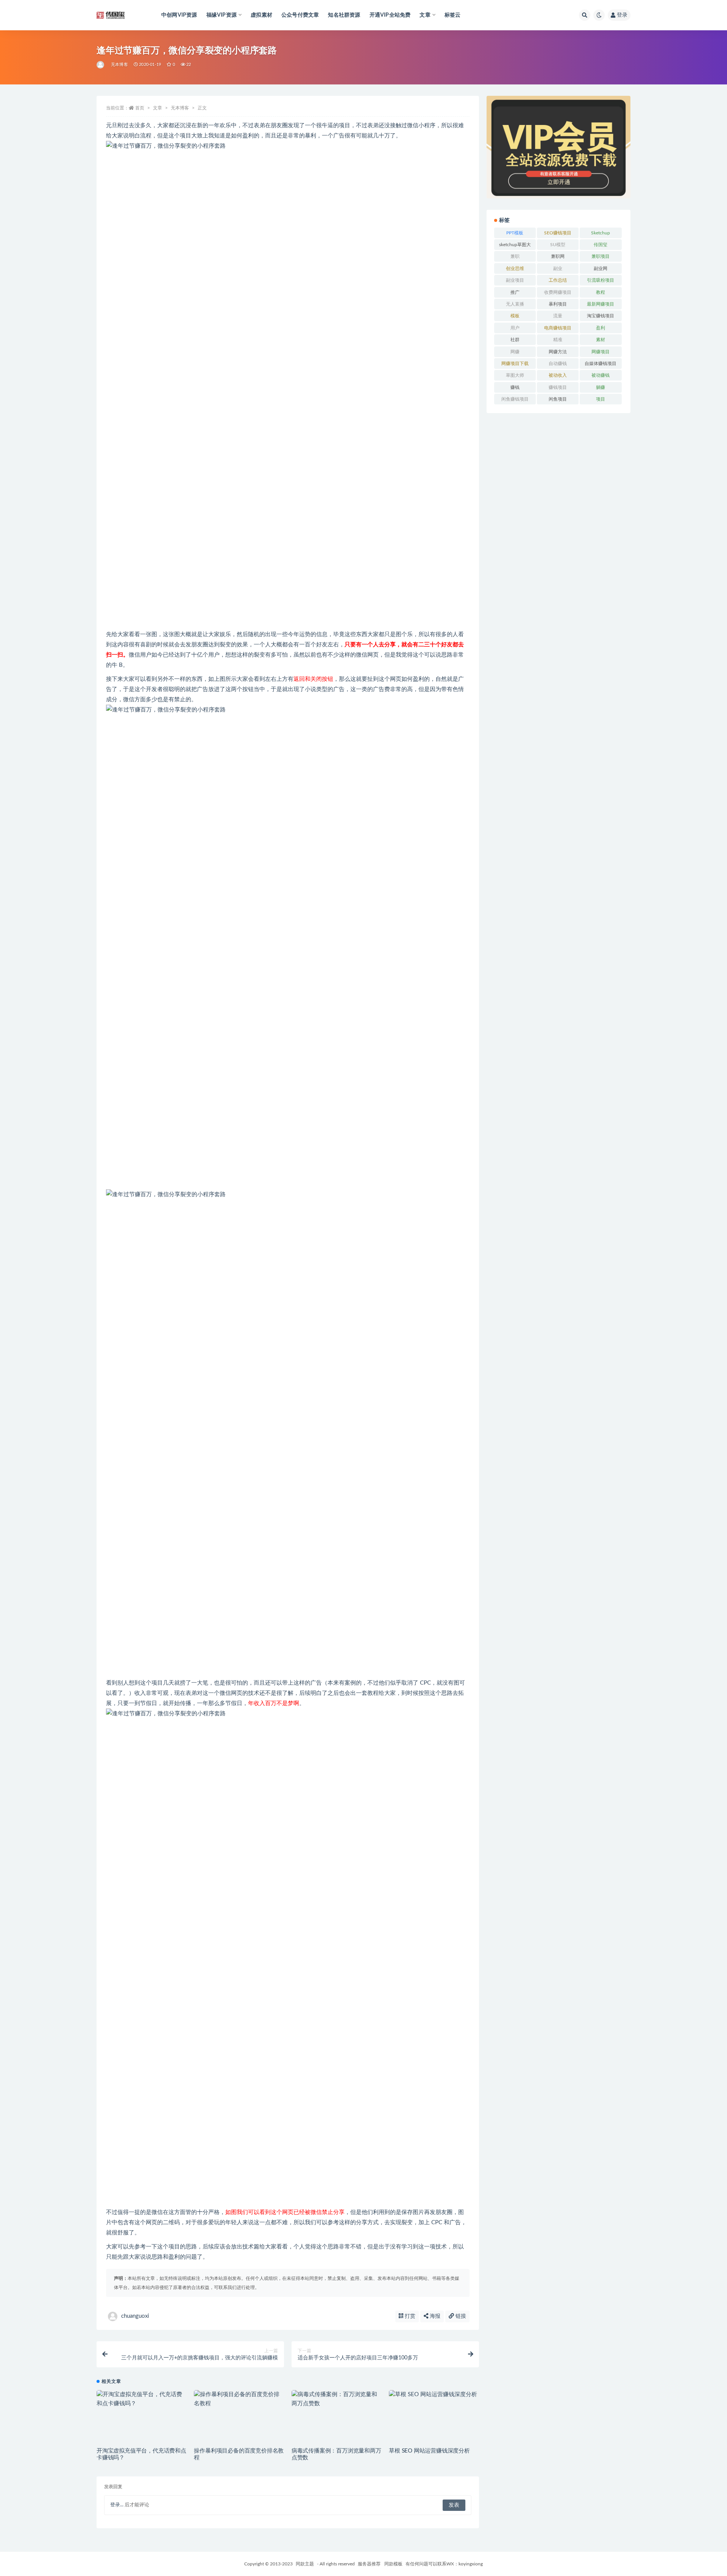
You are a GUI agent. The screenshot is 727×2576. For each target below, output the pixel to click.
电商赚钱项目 (558, 328)
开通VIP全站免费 (390, 15)
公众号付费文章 (300, 15)
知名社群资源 (344, 15)
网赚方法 (558, 352)
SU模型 (558, 245)
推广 (515, 292)
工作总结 (558, 280)
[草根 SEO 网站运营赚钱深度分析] (434, 2395)
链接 (460, 2316)
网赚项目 (601, 352)
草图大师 (515, 375)
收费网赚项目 (558, 292)
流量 (558, 316)
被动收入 (558, 375)
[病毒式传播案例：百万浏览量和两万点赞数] (336, 2399)
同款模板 (393, 2564)
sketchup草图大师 (515, 246)
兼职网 (558, 256)
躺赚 (601, 387)
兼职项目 (601, 256)
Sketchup (601, 233)
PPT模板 (515, 233)
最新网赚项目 (601, 304)
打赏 (409, 2316)
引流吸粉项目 (601, 280)
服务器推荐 (369, 2564)
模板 (515, 316)
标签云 (453, 15)
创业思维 (515, 268)
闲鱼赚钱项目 (515, 399)
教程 (601, 292)
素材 (601, 340)
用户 (515, 328)
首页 (140, 108)
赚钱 (515, 387)
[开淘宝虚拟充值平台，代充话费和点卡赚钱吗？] (141, 2399)
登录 (622, 15)
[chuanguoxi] (101, 65)
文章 (158, 108)
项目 (601, 399)
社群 (515, 340)
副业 (558, 268)
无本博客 (119, 65)
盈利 (601, 328)
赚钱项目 (558, 387)
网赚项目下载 (515, 364)
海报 (434, 2316)
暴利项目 (558, 304)
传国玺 (601, 245)
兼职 (515, 256)
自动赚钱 (558, 364)
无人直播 (515, 304)
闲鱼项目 (558, 399)
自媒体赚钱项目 (601, 364)
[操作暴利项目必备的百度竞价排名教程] (239, 2399)
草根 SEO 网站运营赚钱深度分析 (429, 2451)
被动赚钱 (601, 375)
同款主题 (305, 2564)
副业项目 (515, 280)
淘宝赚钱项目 (601, 316)
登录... (117, 2505)
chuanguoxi (135, 2316)
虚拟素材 (261, 15)
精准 (558, 340)
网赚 (515, 352)
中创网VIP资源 (179, 15)
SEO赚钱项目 (558, 233)
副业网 (601, 268)
